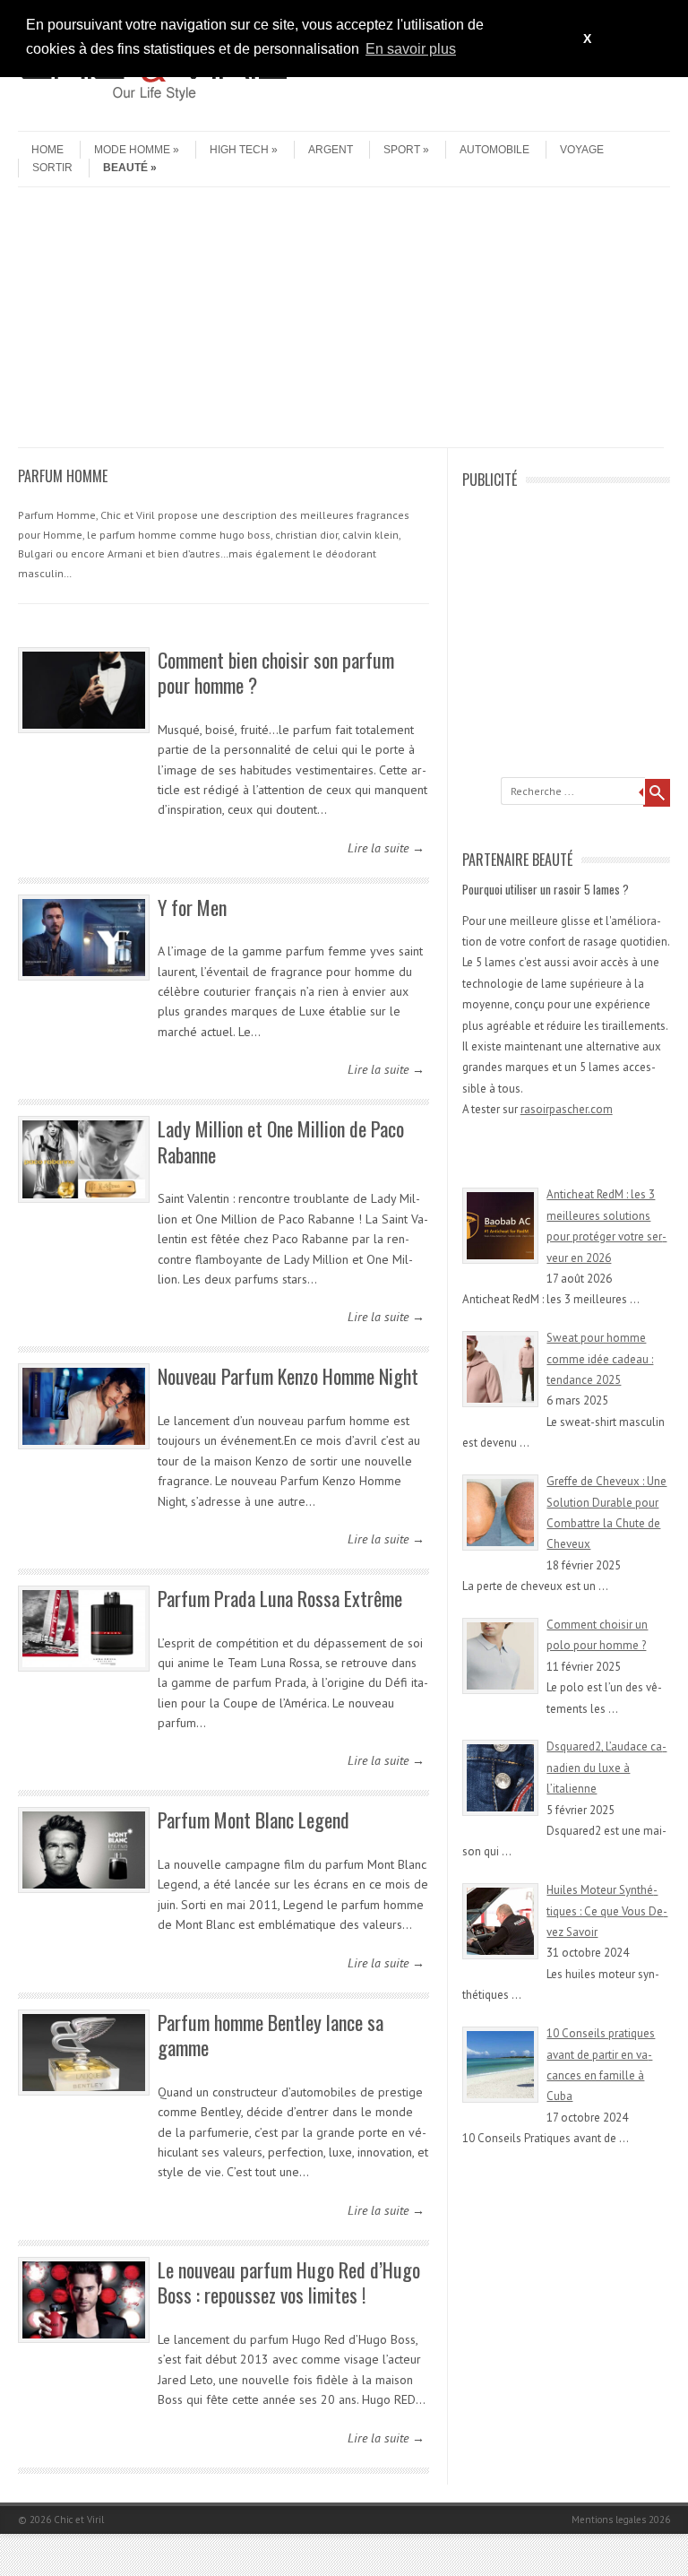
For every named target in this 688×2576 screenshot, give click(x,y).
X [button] (587, 39)
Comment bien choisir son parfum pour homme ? (276, 673)
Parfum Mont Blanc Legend (254, 1820)
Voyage (582, 150)
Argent (331, 150)
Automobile (494, 150)
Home (47, 150)
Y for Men (192, 907)
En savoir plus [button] (411, 49)
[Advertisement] (341, 322)
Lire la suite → (386, 848)
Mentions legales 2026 (621, 2520)
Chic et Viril (79, 2520)
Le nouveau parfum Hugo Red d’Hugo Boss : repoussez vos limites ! (289, 2282)
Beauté (125, 168)
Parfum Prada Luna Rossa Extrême (280, 1598)
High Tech (239, 150)
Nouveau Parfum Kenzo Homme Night (288, 1376)
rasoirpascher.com (567, 1109)
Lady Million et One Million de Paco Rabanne (281, 1141)
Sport (402, 150)
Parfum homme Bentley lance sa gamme (271, 2035)
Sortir (52, 168)
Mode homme (132, 150)
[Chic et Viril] (152, 116)
